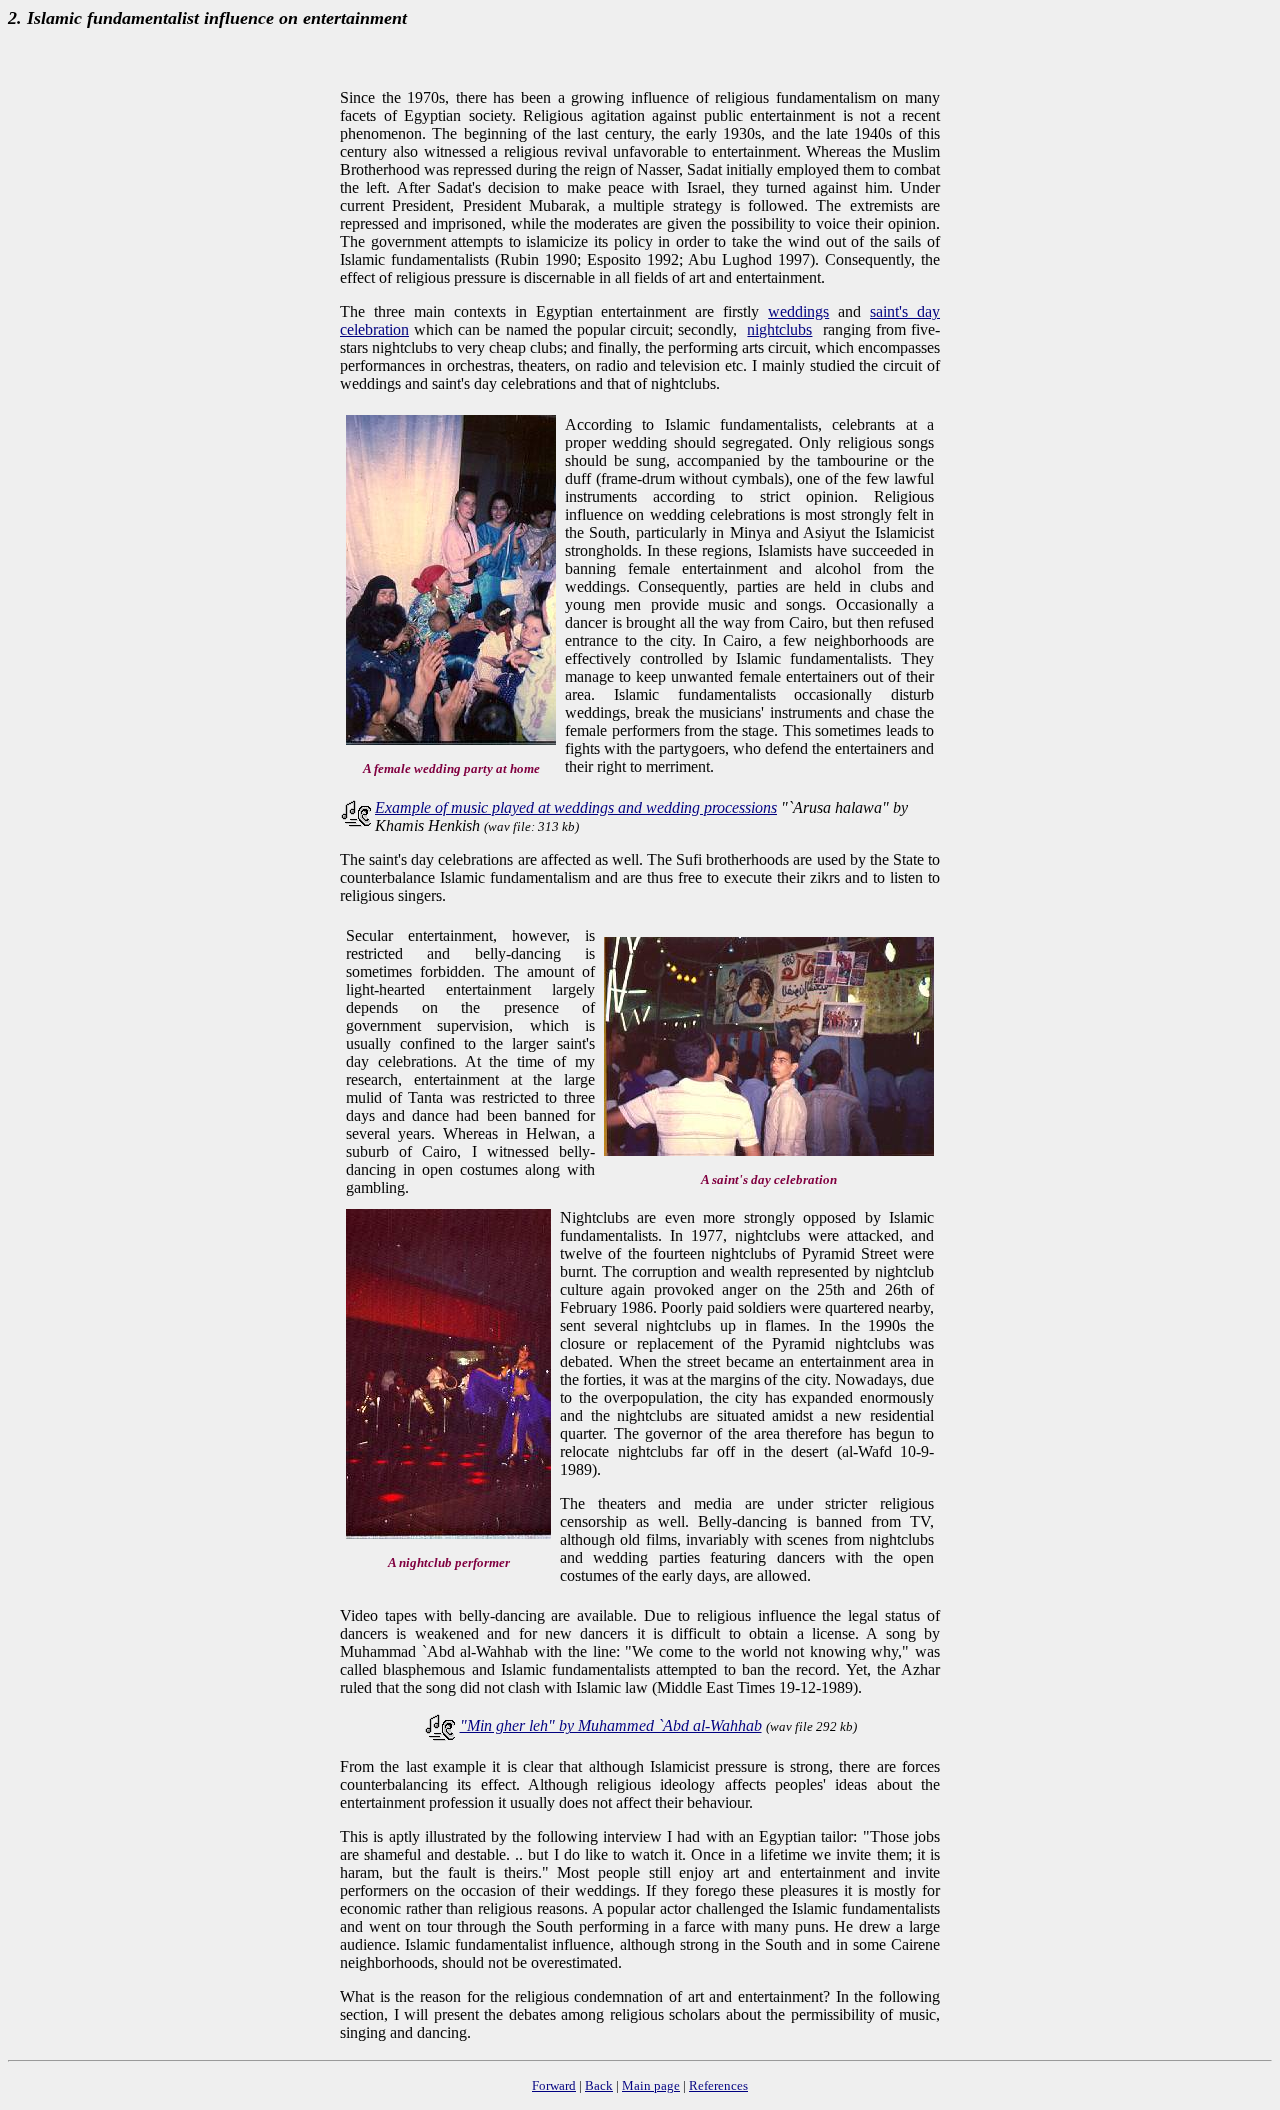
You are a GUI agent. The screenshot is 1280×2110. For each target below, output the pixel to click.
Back (599, 2085)
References (718, 2085)
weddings (798, 311)
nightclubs (779, 329)
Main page (651, 2085)
